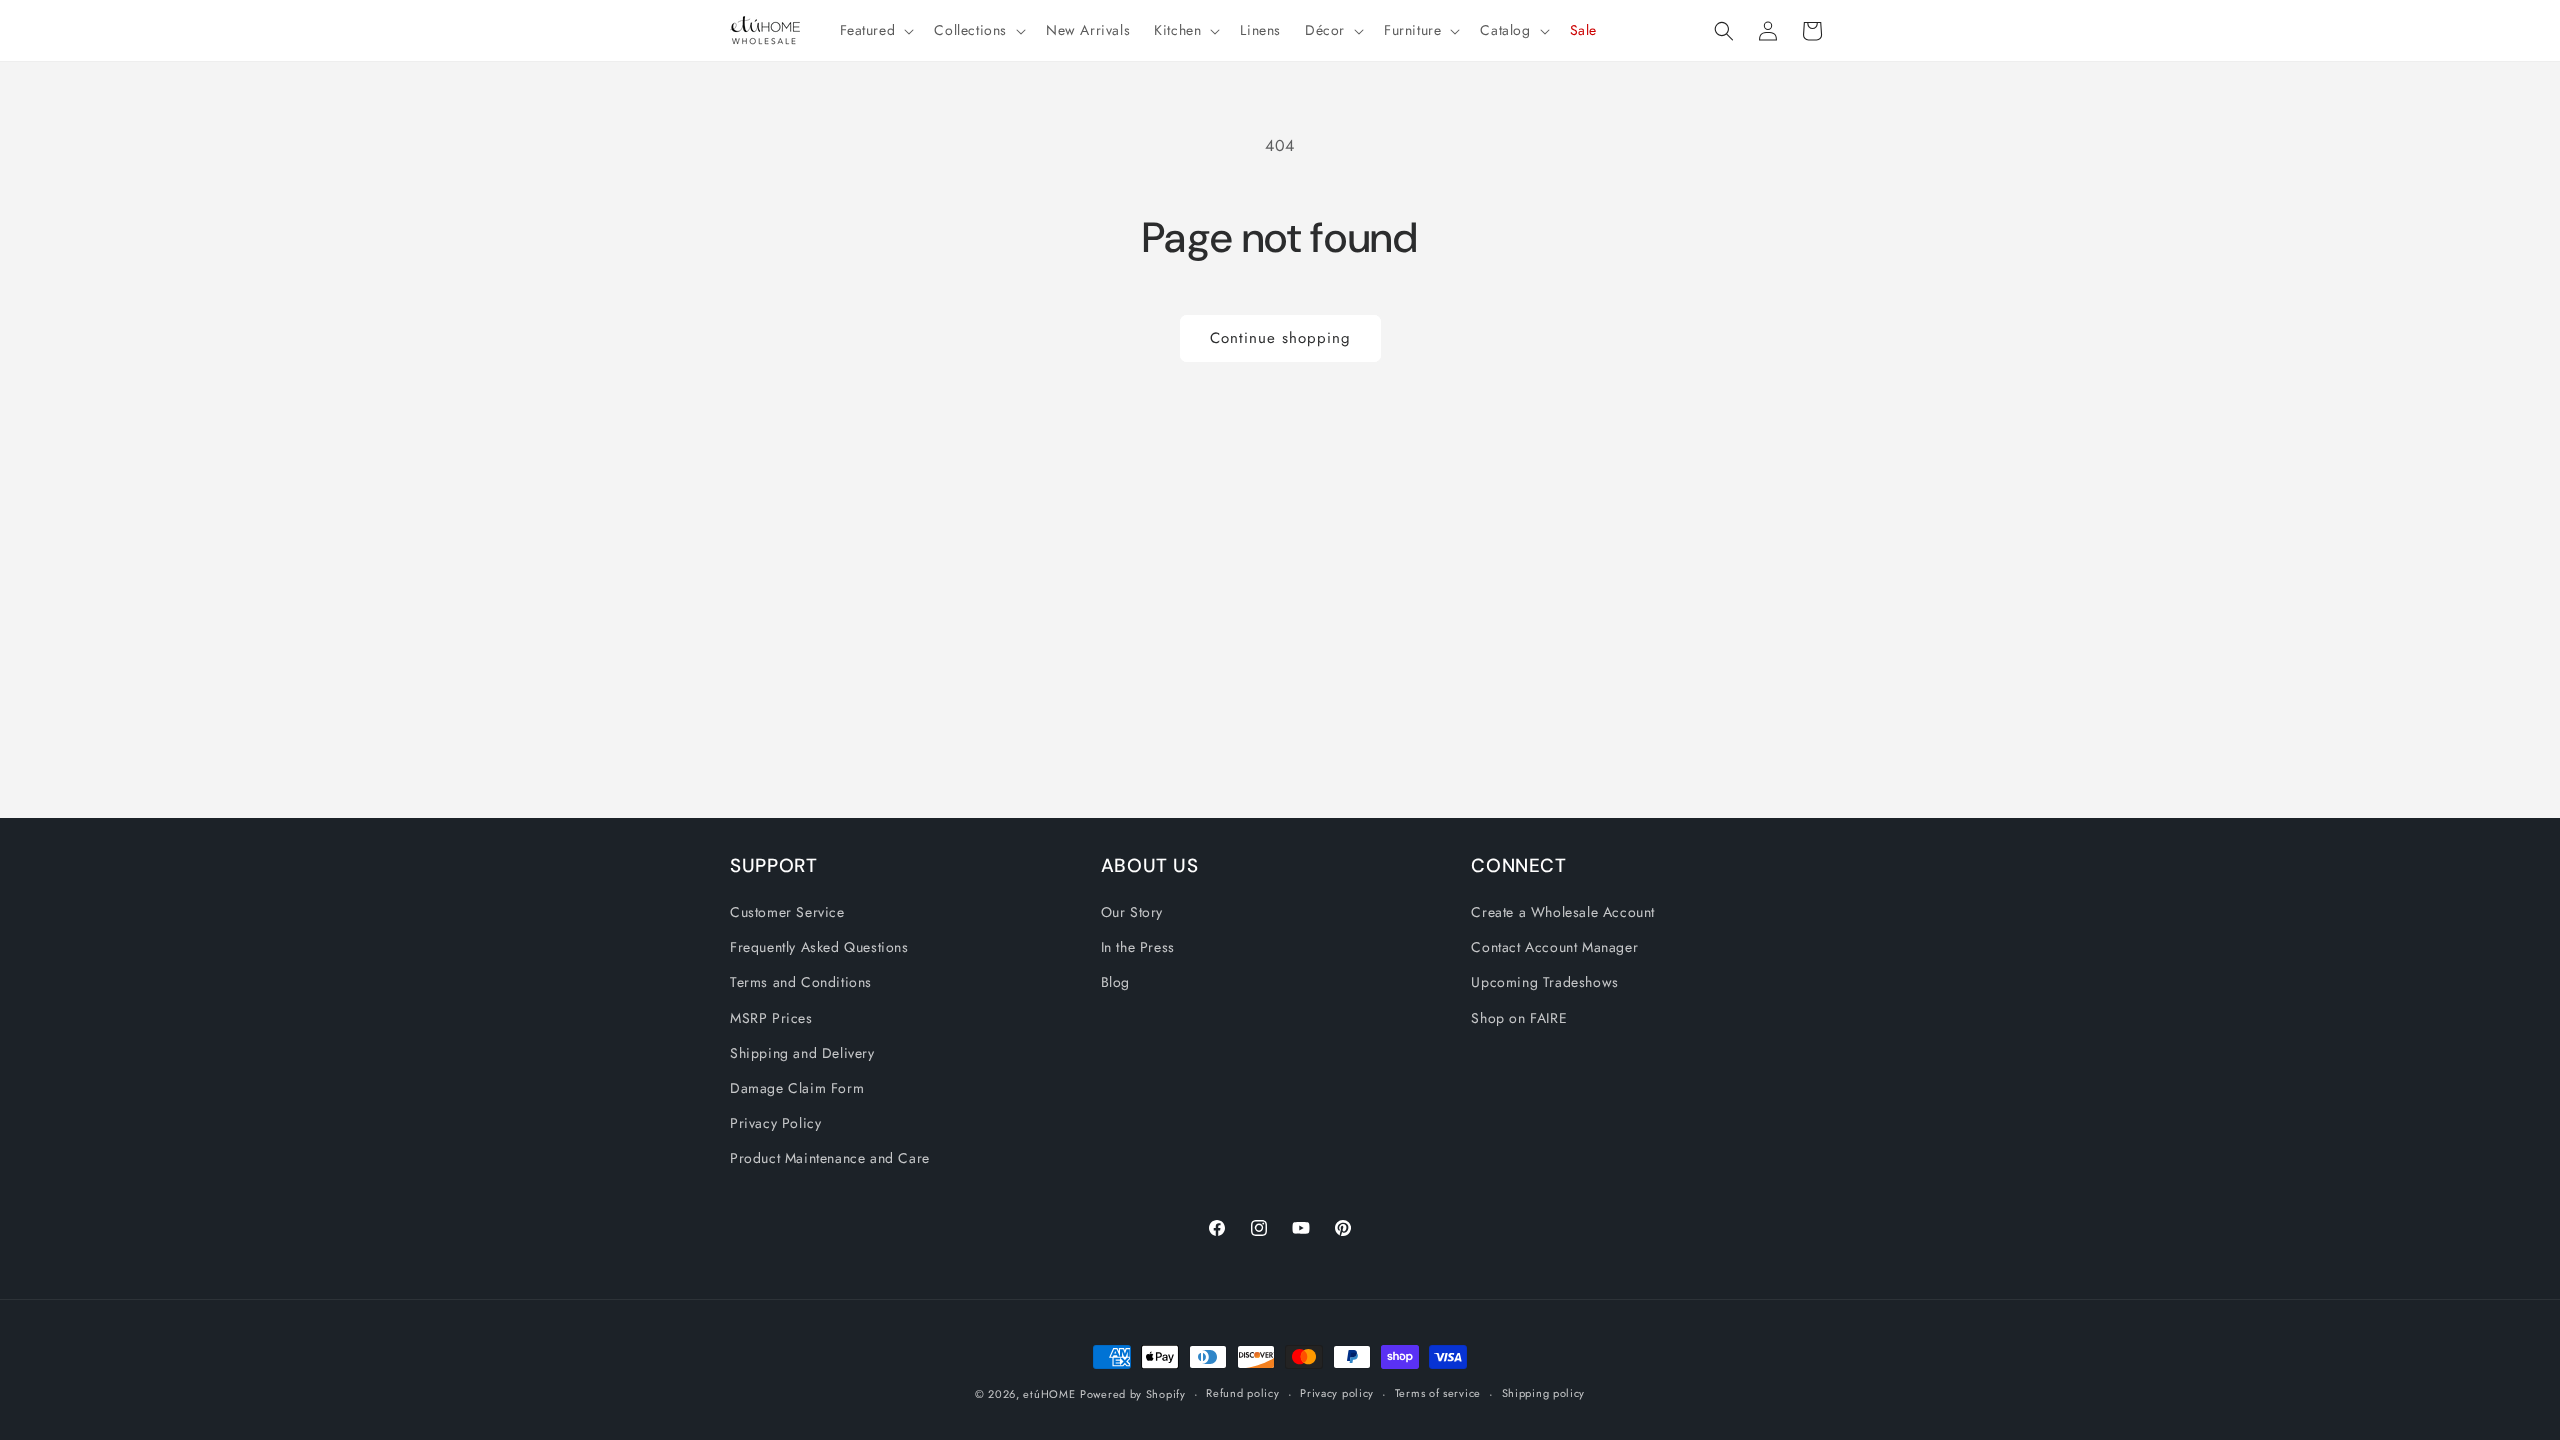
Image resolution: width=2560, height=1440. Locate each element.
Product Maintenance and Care (830, 1158)
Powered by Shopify (1133, 1394)
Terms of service (1438, 1393)
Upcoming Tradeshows (1544, 982)
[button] (875, 30)
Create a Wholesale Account (1563, 912)
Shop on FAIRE (1519, 1018)
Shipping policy (1544, 1393)
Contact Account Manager (1554, 947)
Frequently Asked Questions (819, 947)
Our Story (1132, 912)
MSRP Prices (771, 1018)
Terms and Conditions (801, 982)
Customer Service (787, 912)
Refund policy (1242, 1393)
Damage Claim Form (797, 1088)
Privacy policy (1337, 1393)
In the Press (1138, 947)
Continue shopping (1280, 338)
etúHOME (1049, 1394)
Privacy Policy (775, 1123)
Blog (1115, 982)
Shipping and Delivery (802, 1053)
